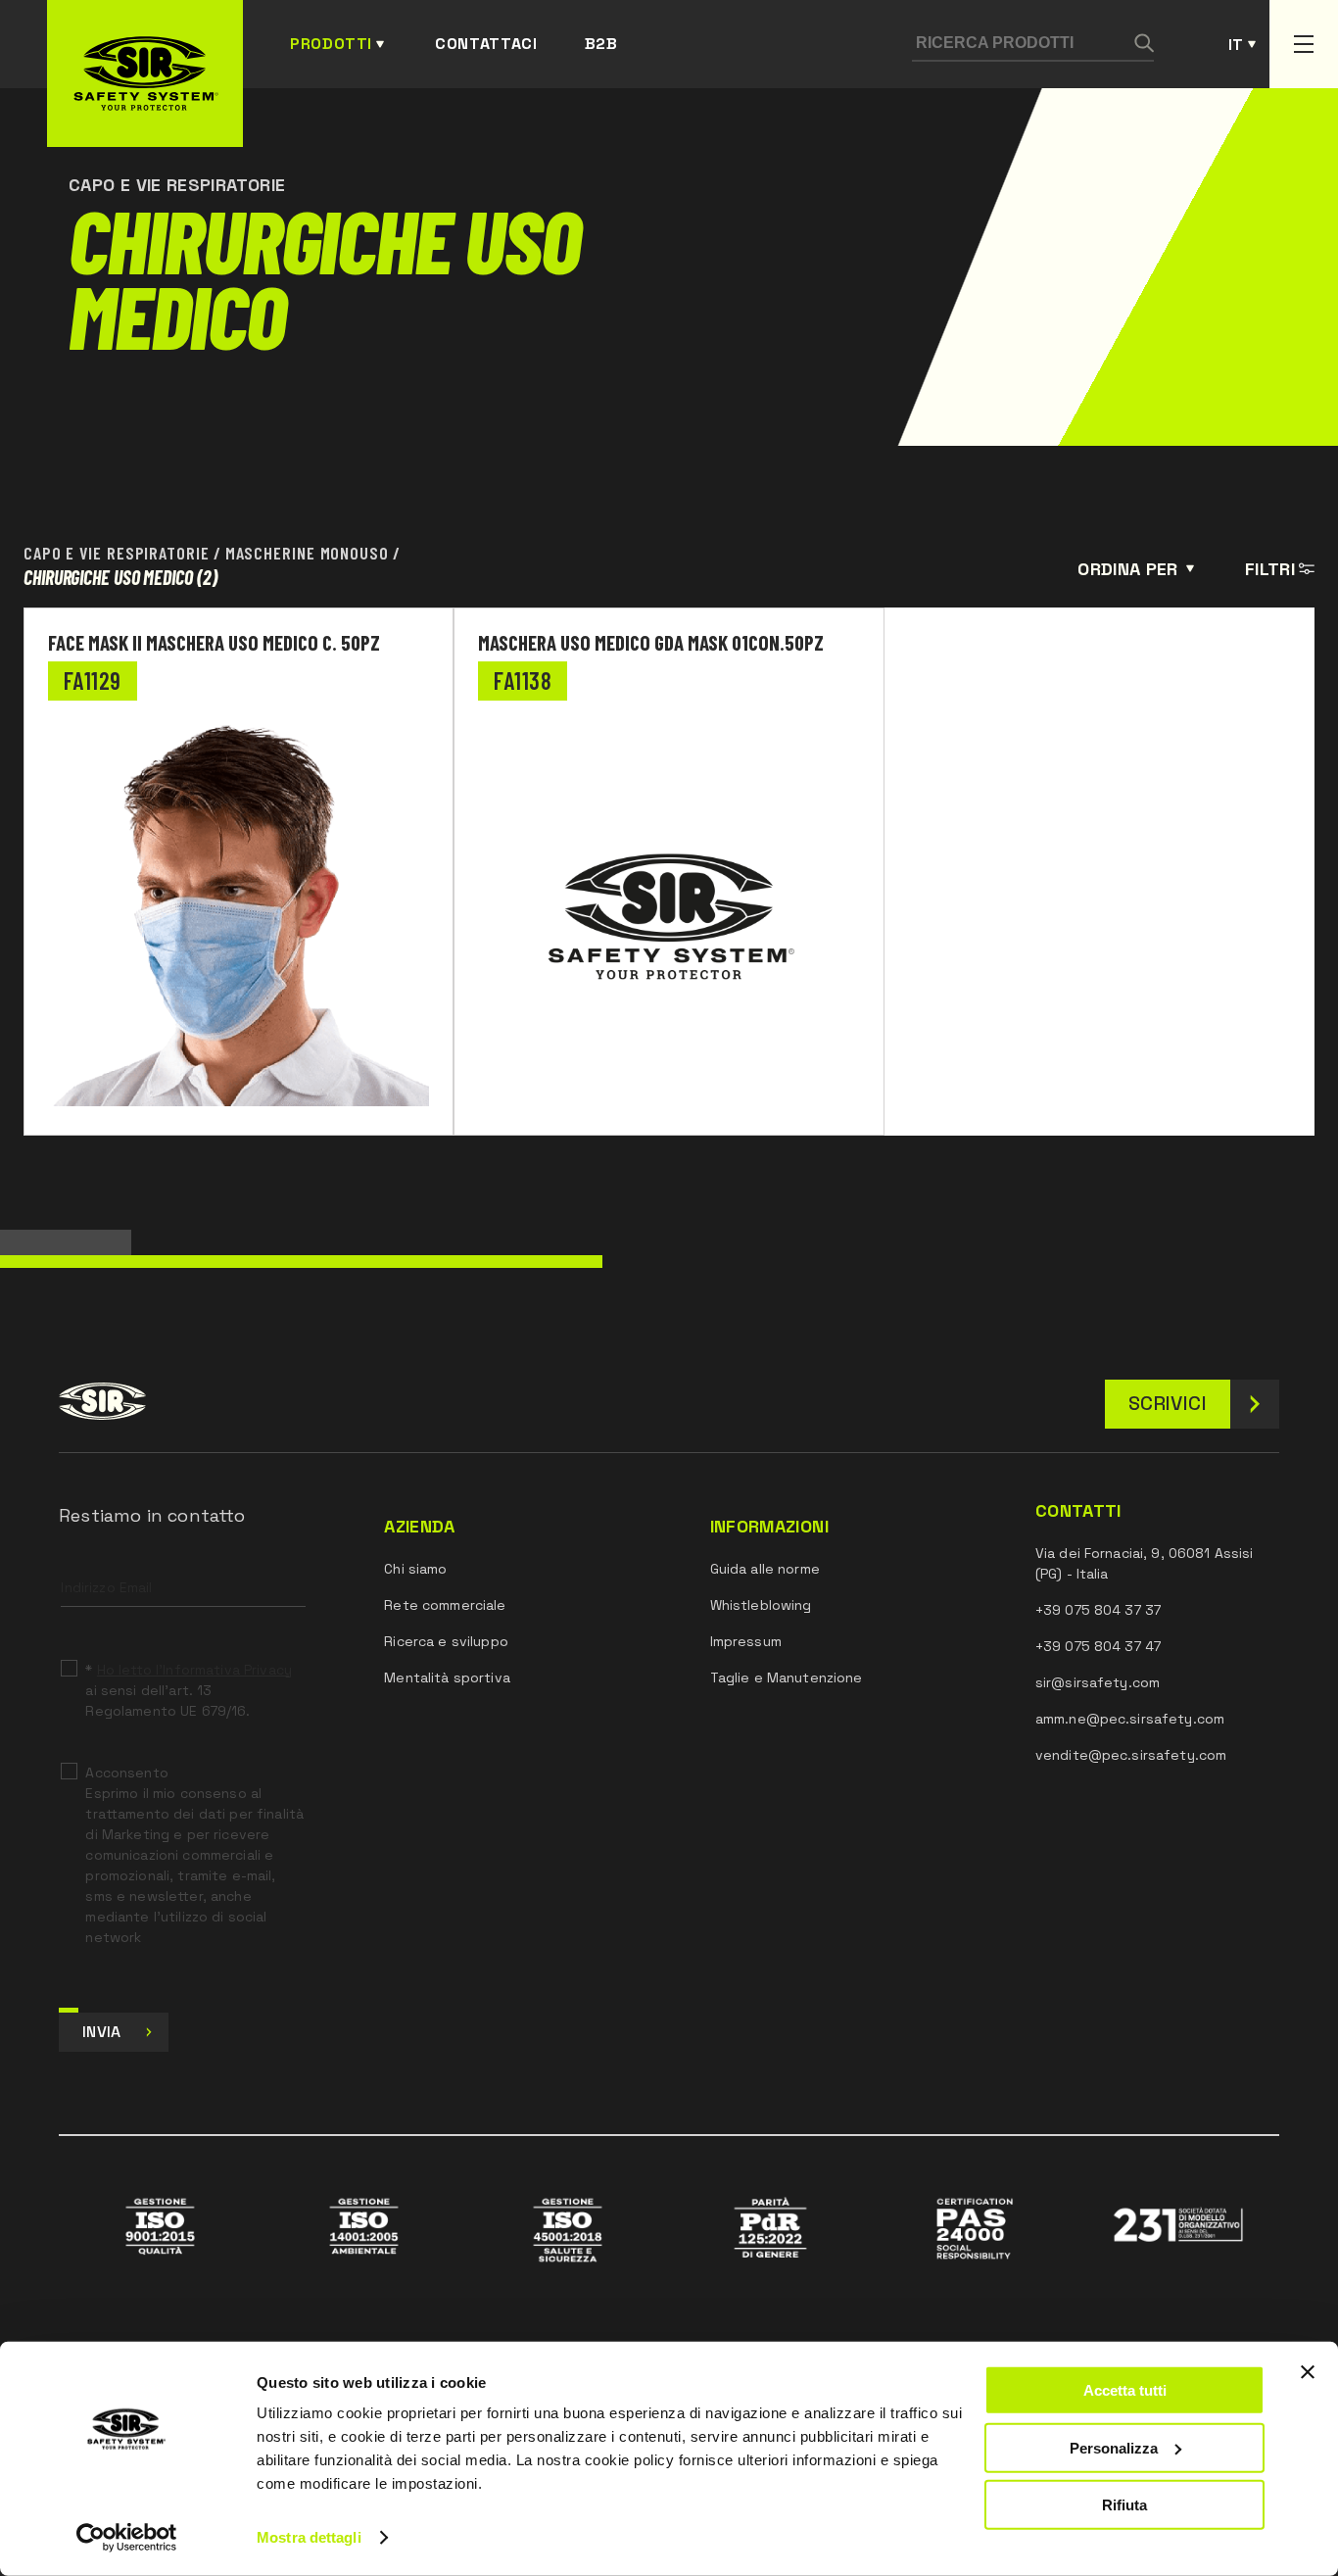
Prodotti (331, 44)
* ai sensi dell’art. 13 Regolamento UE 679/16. (188, 1690)
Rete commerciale (445, 1605)
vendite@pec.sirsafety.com (1131, 1755)
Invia (102, 2032)
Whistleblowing (761, 1605)
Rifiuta (1124, 2505)
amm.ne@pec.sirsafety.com (1130, 1719)
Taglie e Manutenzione (787, 1677)
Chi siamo (415, 1569)
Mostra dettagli (309, 2537)
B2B (601, 44)
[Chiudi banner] (1308, 2372)
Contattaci (486, 44)
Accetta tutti (1125, 2390)
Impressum (746, 1641)
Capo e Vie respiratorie (117, 552)
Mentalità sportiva (447, 1677)
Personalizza (1114, 2447)
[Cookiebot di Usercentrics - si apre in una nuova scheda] (127, 2538)
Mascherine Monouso (307, 552)
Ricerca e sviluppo (446, 1641)
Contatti (1078, 1511)
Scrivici (1168, 1403)
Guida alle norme (765, 1569)
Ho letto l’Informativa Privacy (194, 1670)
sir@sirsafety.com (1098, 1682)
